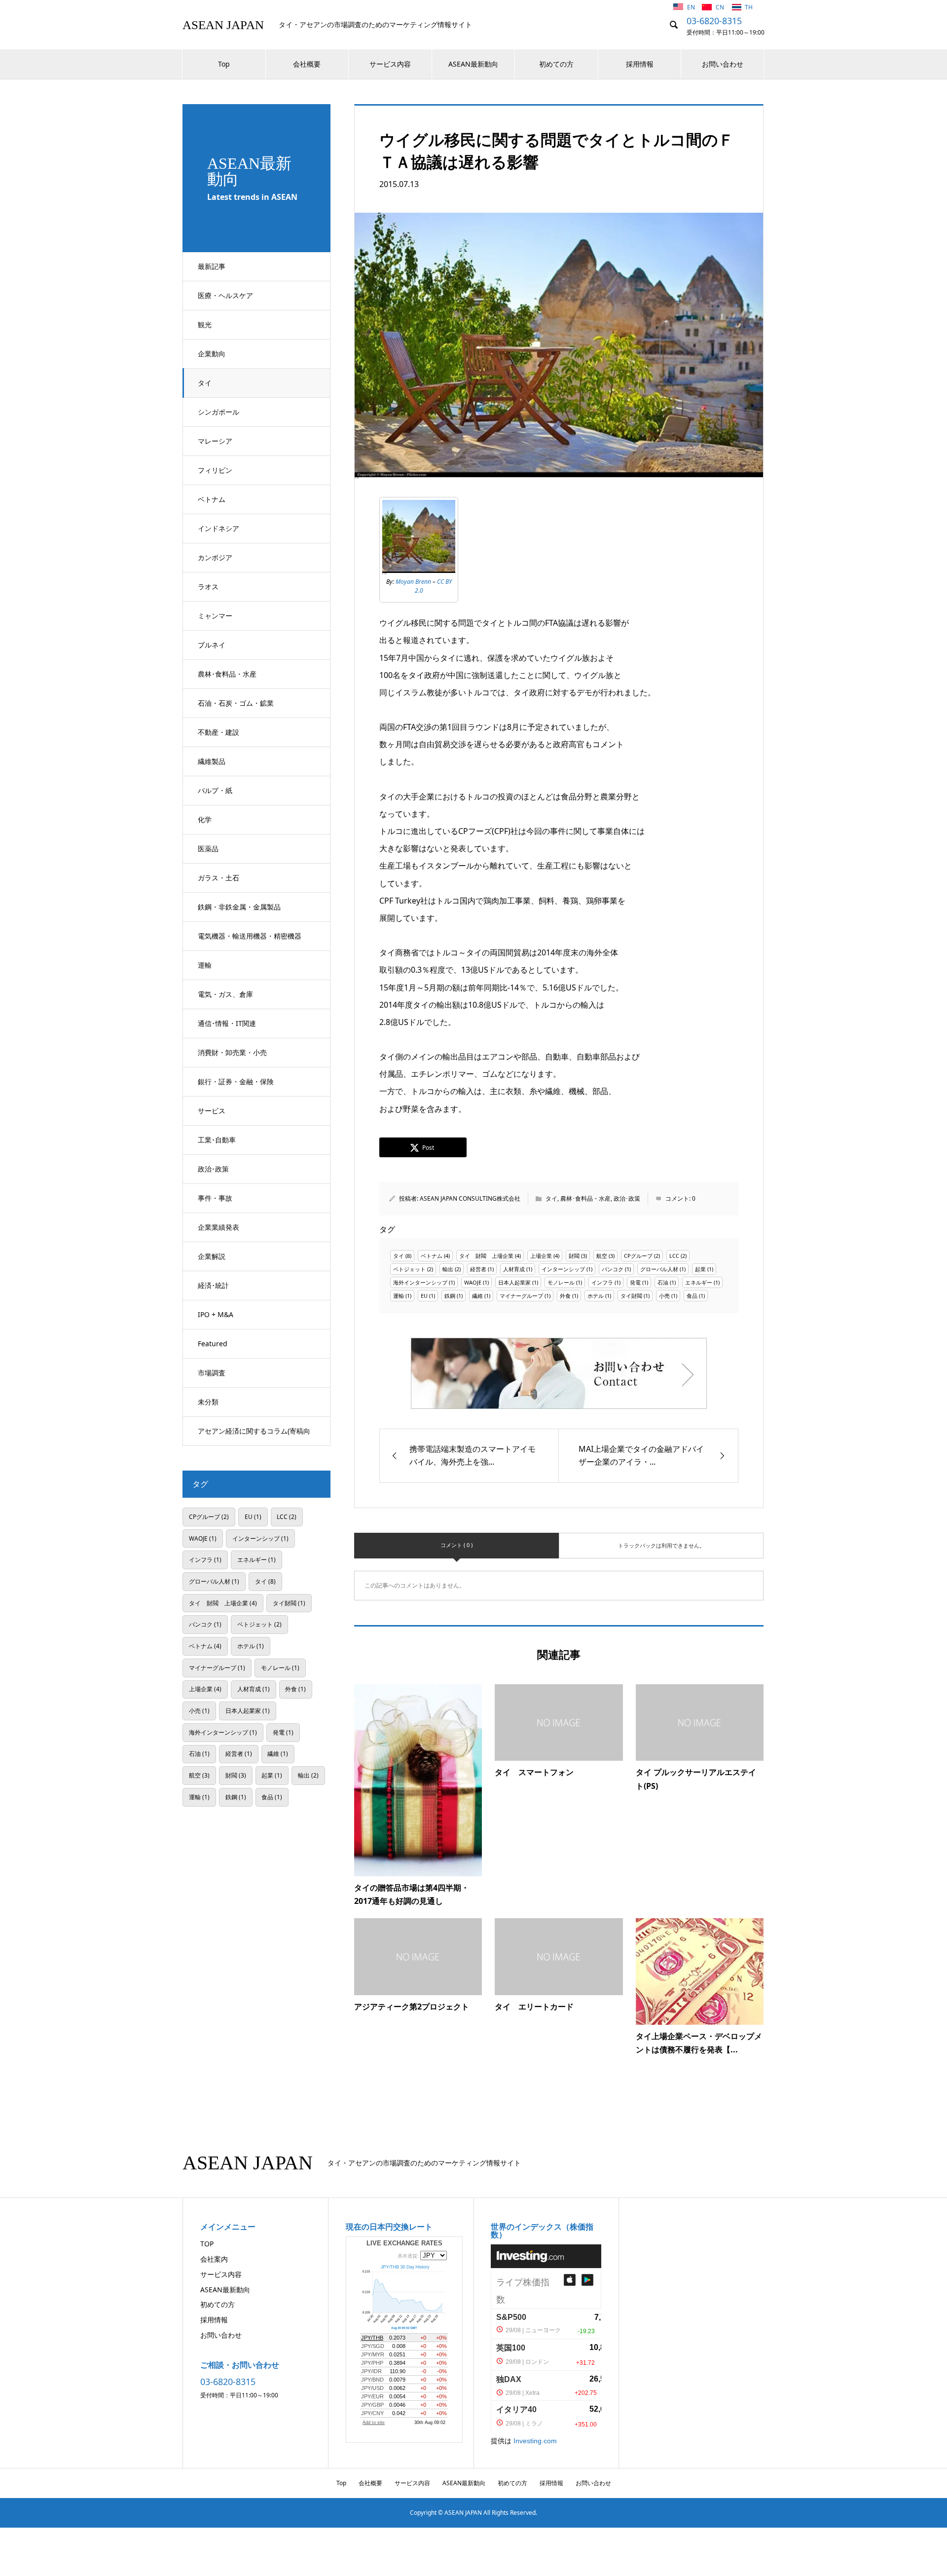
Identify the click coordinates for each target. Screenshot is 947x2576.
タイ (205, 383)
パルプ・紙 (215, 790)
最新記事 (212, 266)
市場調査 (212, 1373)
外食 (565, 1296)
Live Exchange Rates (404, 2243)
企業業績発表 (219, 1227)
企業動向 (212, 354)
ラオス (208, 587)
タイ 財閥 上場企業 (486, 1256)
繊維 (477, 1296)
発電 (635, 1282)
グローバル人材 (659, 1269)
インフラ (602, 1282)
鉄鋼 (450, 1296)
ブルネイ (212, 645)
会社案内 (214, 2259)
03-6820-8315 (714, 21)
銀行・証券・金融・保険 (236, 1081)
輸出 (448, 1269)
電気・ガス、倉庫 (225, 994)
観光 (205, 324)
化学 (205, 819)
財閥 (574, 1256)
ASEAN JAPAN (223, 25)
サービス (212, 1111)
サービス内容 (390, 64)
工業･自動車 (217, 1140)
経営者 (478, 1269)
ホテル (596, 1296)
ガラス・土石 (219, 878)
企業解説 (212, 1256)
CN (721, 7)
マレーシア (215, 441)
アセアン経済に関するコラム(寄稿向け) (254, 1436)
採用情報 (640, 64)
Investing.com (535, 2441)
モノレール (561, 1282)
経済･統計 (213, 1285)
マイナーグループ (521, 1296)
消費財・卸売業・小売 (232, 1052)
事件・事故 (215, 1198)
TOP (207, 2244)
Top (224, 64)
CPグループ (638, 1256)
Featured (213, 1344)
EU (424, 1296)
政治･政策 (213, 1169)
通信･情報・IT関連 (227, 1023)
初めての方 (556, 64)
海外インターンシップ (420, 1282)
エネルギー (699, 1282)
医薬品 (208, 849)
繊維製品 (212, 761)
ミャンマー (215, 616)
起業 (700, 1269)
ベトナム (212, 499)
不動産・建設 (219, 732)
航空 (602, 1256)
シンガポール (219, 412)
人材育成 (514, 1269)
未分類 (208, 1402)
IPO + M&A (216, 1314)
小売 (664, 1296)
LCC (674, 1256)
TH (749, 7)
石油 (663, 1282)
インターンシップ (563, 1269)
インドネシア (219, 528)
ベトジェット (409, 1269)
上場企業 (541, 1256)
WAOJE (473, 1282)
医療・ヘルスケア (225, 295)
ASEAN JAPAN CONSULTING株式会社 (470, 1198)
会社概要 (307, 64)
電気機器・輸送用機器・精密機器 (250, 936)
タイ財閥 (631, 1296)
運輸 (205, 965)
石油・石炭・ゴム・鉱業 (236, 703)
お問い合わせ (723, 64)
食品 (692, 1296)
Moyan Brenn (413, 582)
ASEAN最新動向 (473, 64)
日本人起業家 (514, 1282)
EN (692, 7)
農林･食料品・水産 (227, 674)
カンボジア (215, 557)
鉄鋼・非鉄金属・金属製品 (239, 907)
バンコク (613, 1269)
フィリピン (215, 470)
